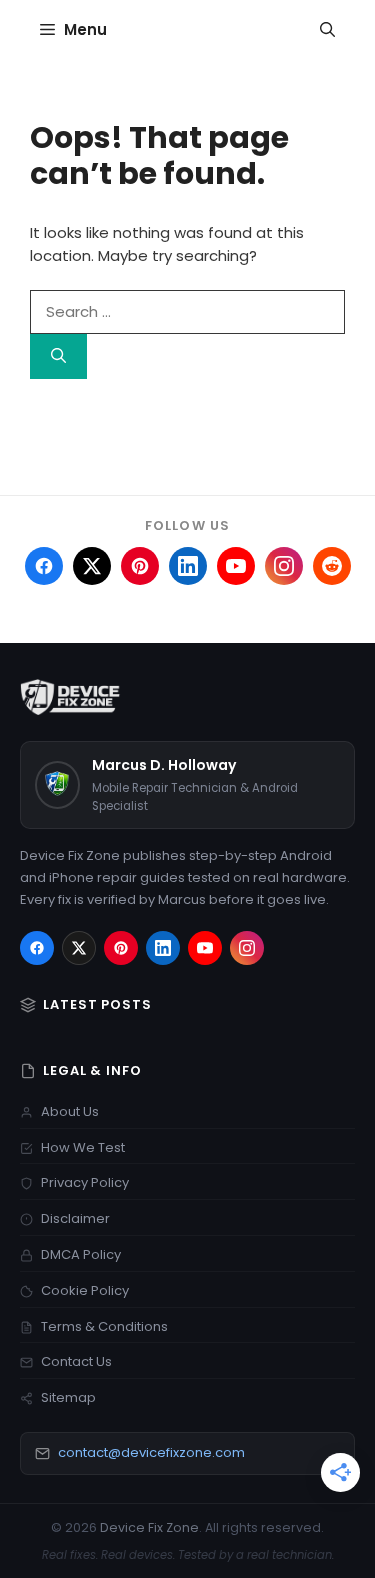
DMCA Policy (81, 1254)
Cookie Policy (85, 1290)
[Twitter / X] (79, 948)
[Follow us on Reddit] (332, 566)
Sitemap (68, 1397)
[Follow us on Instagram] (284, 566)
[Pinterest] (121, 948)
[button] (327, 30)
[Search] (58, 356)
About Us (70, 1111)
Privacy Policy (85, 1182)
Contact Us (76, 1361)
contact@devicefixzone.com (151, 1452)
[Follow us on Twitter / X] (92, 566)
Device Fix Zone (149, 1527)
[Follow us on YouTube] (236, 566)
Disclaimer (75, 1218)
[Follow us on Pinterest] (140, 566)
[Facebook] (37, 948)
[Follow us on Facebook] (44, 566)
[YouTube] (205, 948)
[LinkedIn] (163, 948)
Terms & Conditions (104, 1326)
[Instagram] (247, 948)
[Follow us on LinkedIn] (188, 566)
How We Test (83, 1147)
